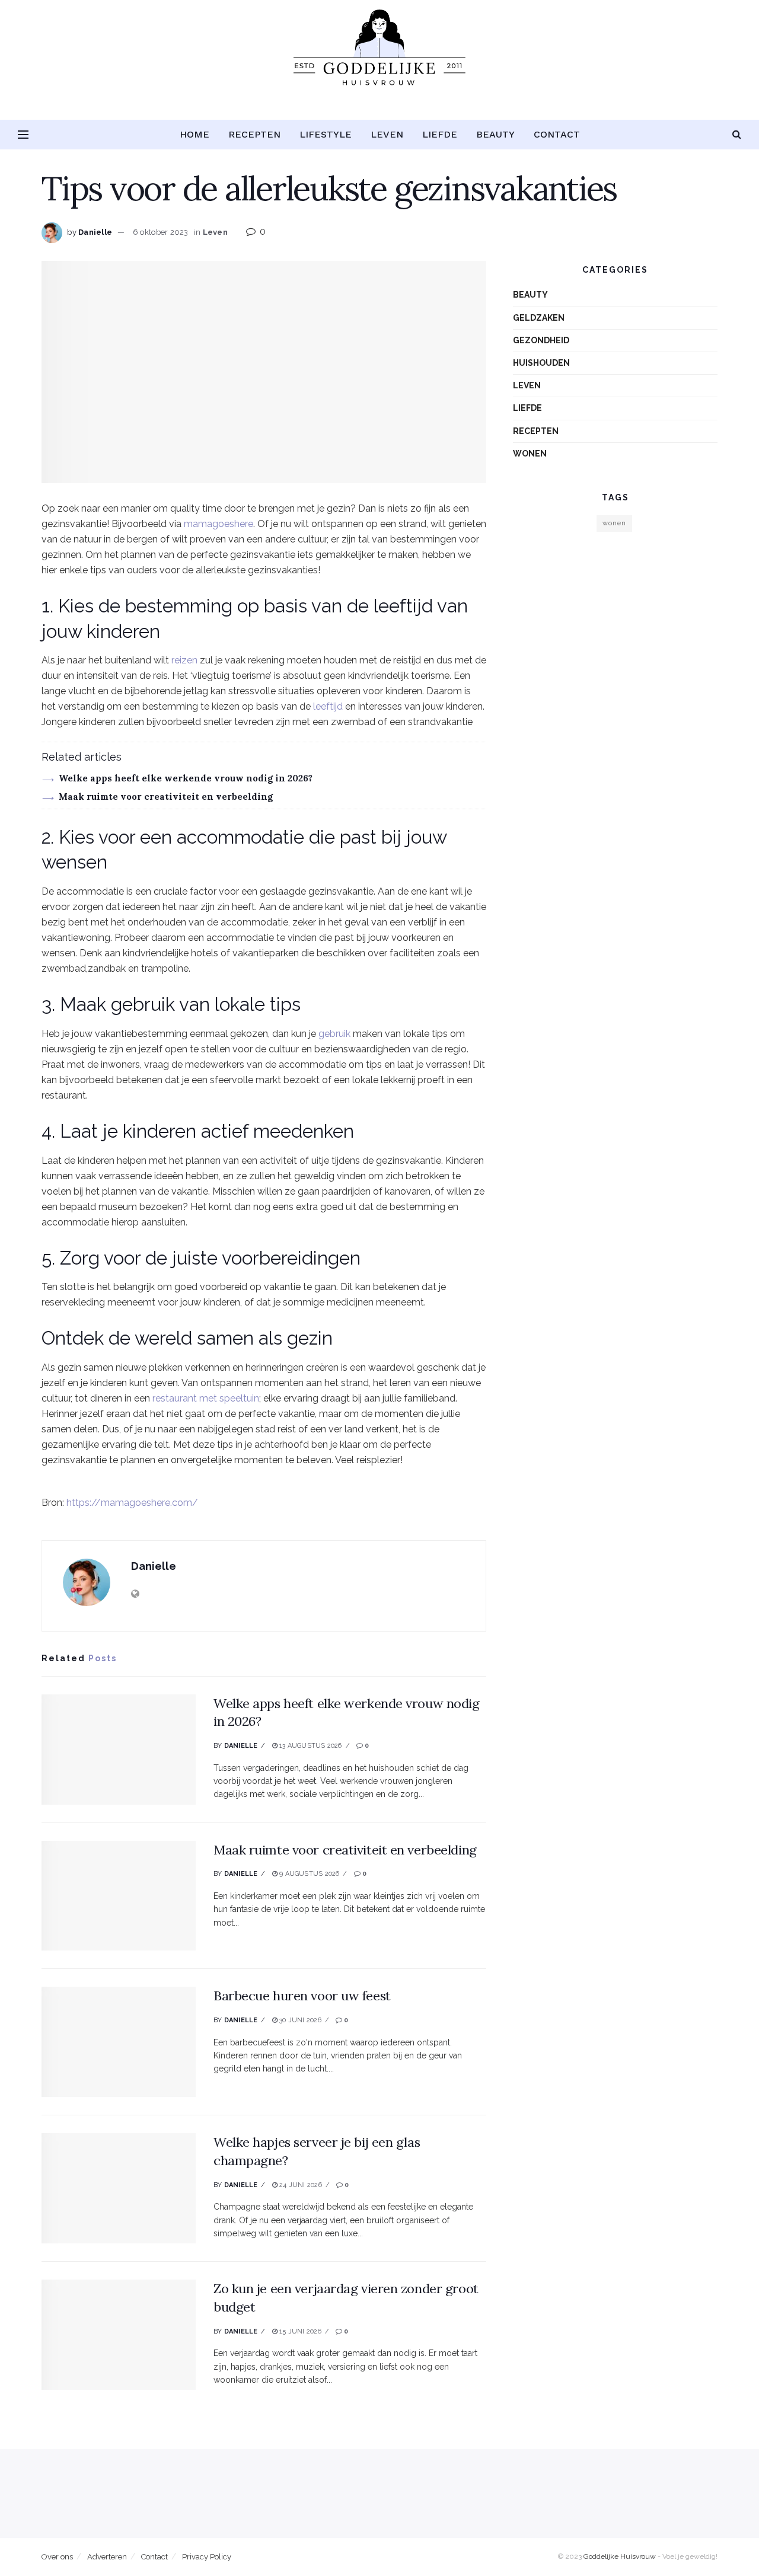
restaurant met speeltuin (206, 1398)
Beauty (495, 134)
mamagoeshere (219, 524)
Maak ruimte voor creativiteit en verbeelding (166, 797)
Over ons (57, 2557)
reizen (184, 660)
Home (194, 134)
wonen (614, 523)
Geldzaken (539, 318)
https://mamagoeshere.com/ (132, 1503)
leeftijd (328, 706)
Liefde (440, 134)
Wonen (530, 454)
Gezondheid (541, 340)
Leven (387, 134)
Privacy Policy (207, 2557)
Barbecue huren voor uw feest (302, 1996)
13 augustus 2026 (310, 1746)
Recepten (254, 134)
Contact (557, 134)
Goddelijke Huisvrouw (620, 2556)
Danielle (95, 232)
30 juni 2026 (299, 2020)
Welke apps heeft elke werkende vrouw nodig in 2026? (186, 778)
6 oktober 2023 (161, 232)
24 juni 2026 (300, 2185)
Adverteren (107, 2557)
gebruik (334, 1034)
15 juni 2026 (299, 2331)
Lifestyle (326, 134)
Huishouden (541, 363)
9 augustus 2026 (309, 1874)
